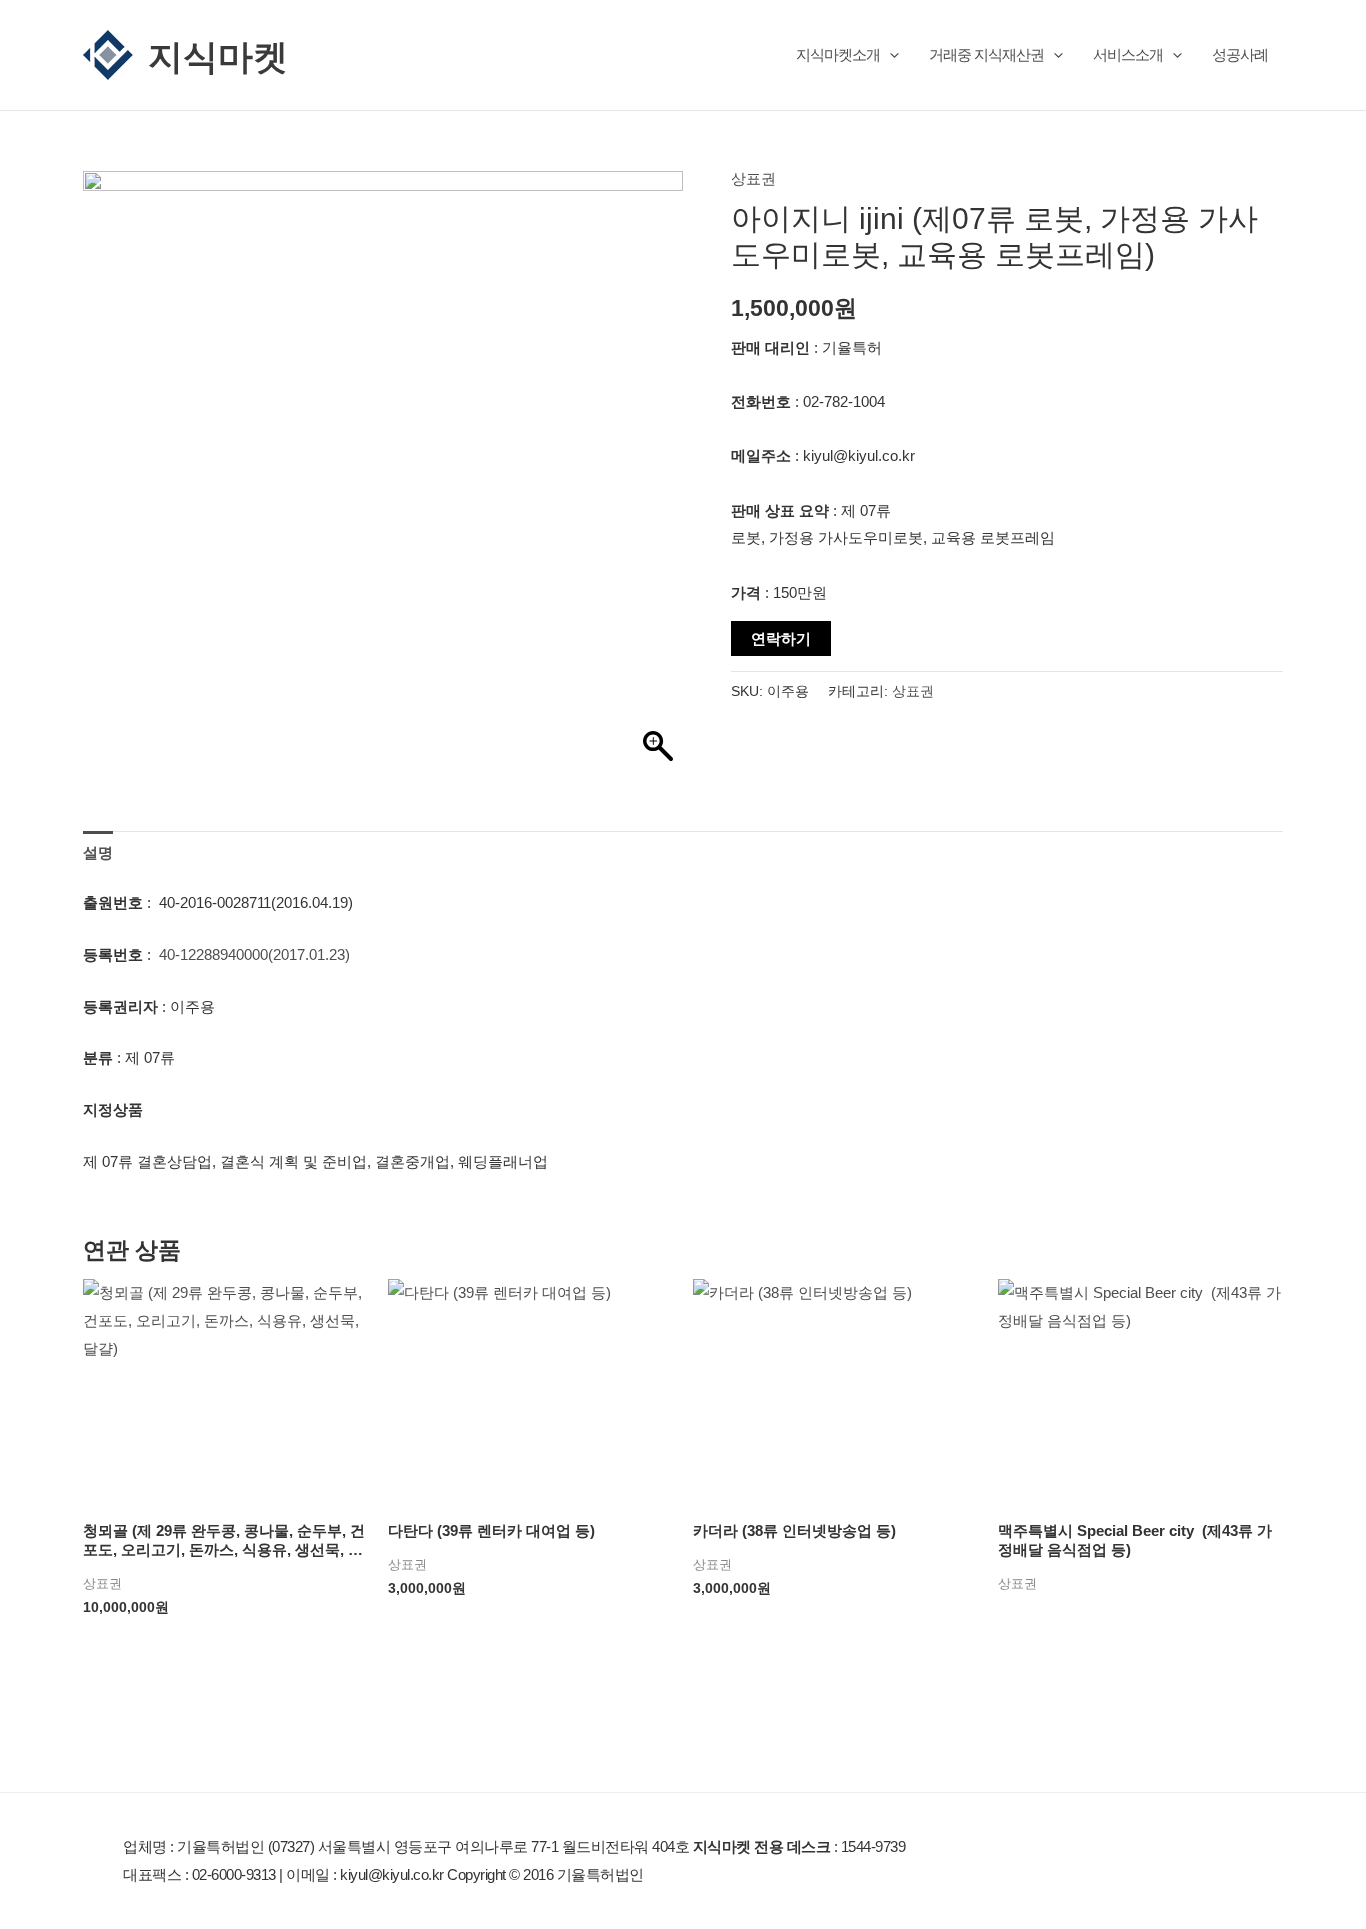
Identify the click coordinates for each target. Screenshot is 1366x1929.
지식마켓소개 (838, 54)
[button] (889, 54)
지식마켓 (218, 55)
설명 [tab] (98, 852)
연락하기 (781, 638)
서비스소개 (1128, 54)
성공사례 (1240, 54)
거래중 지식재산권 (986, 54)
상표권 (753, 178)
